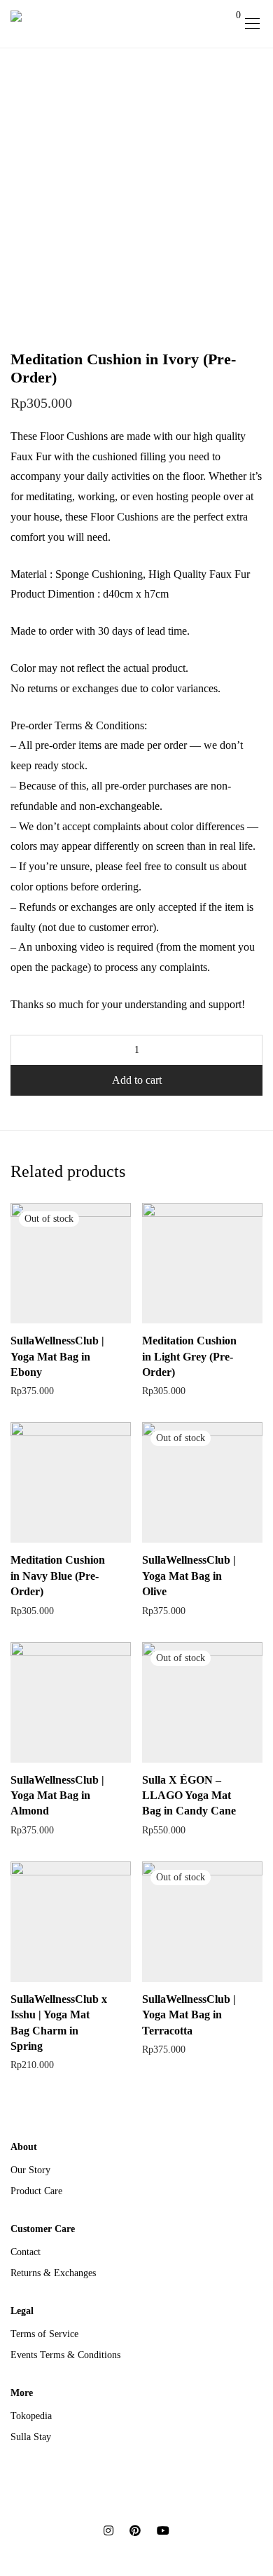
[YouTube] (163, 2529)
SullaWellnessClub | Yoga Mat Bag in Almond (57, 1796)
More (22, 2393)
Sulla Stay (31, 2437)
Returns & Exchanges (53, 2273)
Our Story (30, 2170)
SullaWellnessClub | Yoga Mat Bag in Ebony (57, 1356)
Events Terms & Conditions (65, 2355)
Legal (22, 2311)
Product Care (36, 2191)
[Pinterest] (135, 2529)
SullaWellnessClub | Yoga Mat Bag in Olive (189, 1576)
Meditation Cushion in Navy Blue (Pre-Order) (58, 1576)
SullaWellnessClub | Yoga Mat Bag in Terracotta (189, 2015)
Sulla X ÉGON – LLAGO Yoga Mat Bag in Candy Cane (189, 1796)
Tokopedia (31, 2416)
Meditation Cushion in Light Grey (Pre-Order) (189, 1356)
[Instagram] (108, 2529)
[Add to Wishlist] (124, 1339)
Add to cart (137, 1080)
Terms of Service (44, 2334)
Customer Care (43, 2229)
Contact (26, 2252)
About (24, 2147)
